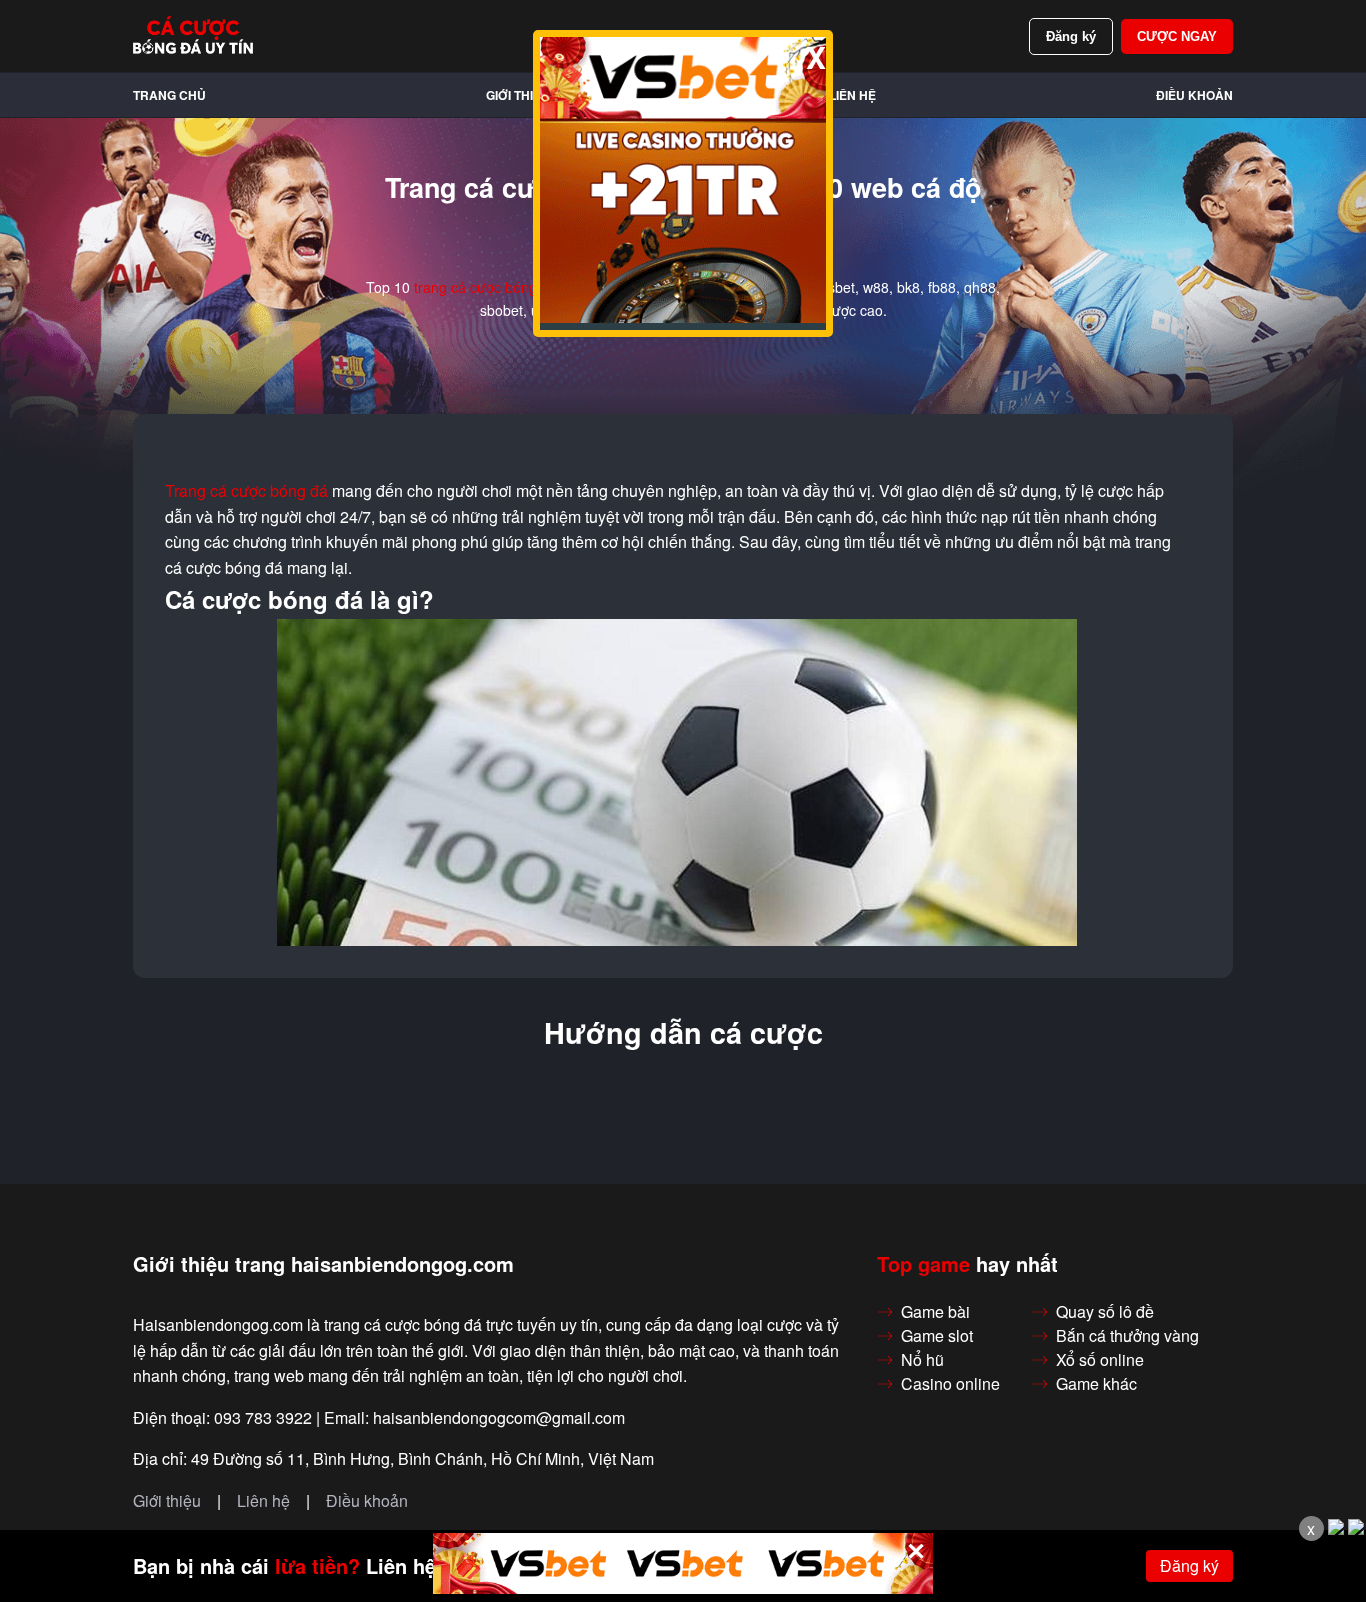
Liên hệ (852, 95)
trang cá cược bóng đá (485, 287)
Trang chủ (169, 95)
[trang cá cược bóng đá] (193, 36)
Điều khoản (1194, 95)
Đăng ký (1071, 36)
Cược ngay (1177, 36)
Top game (923, 1264)
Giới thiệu (518, 95)
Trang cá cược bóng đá (246, 491)
